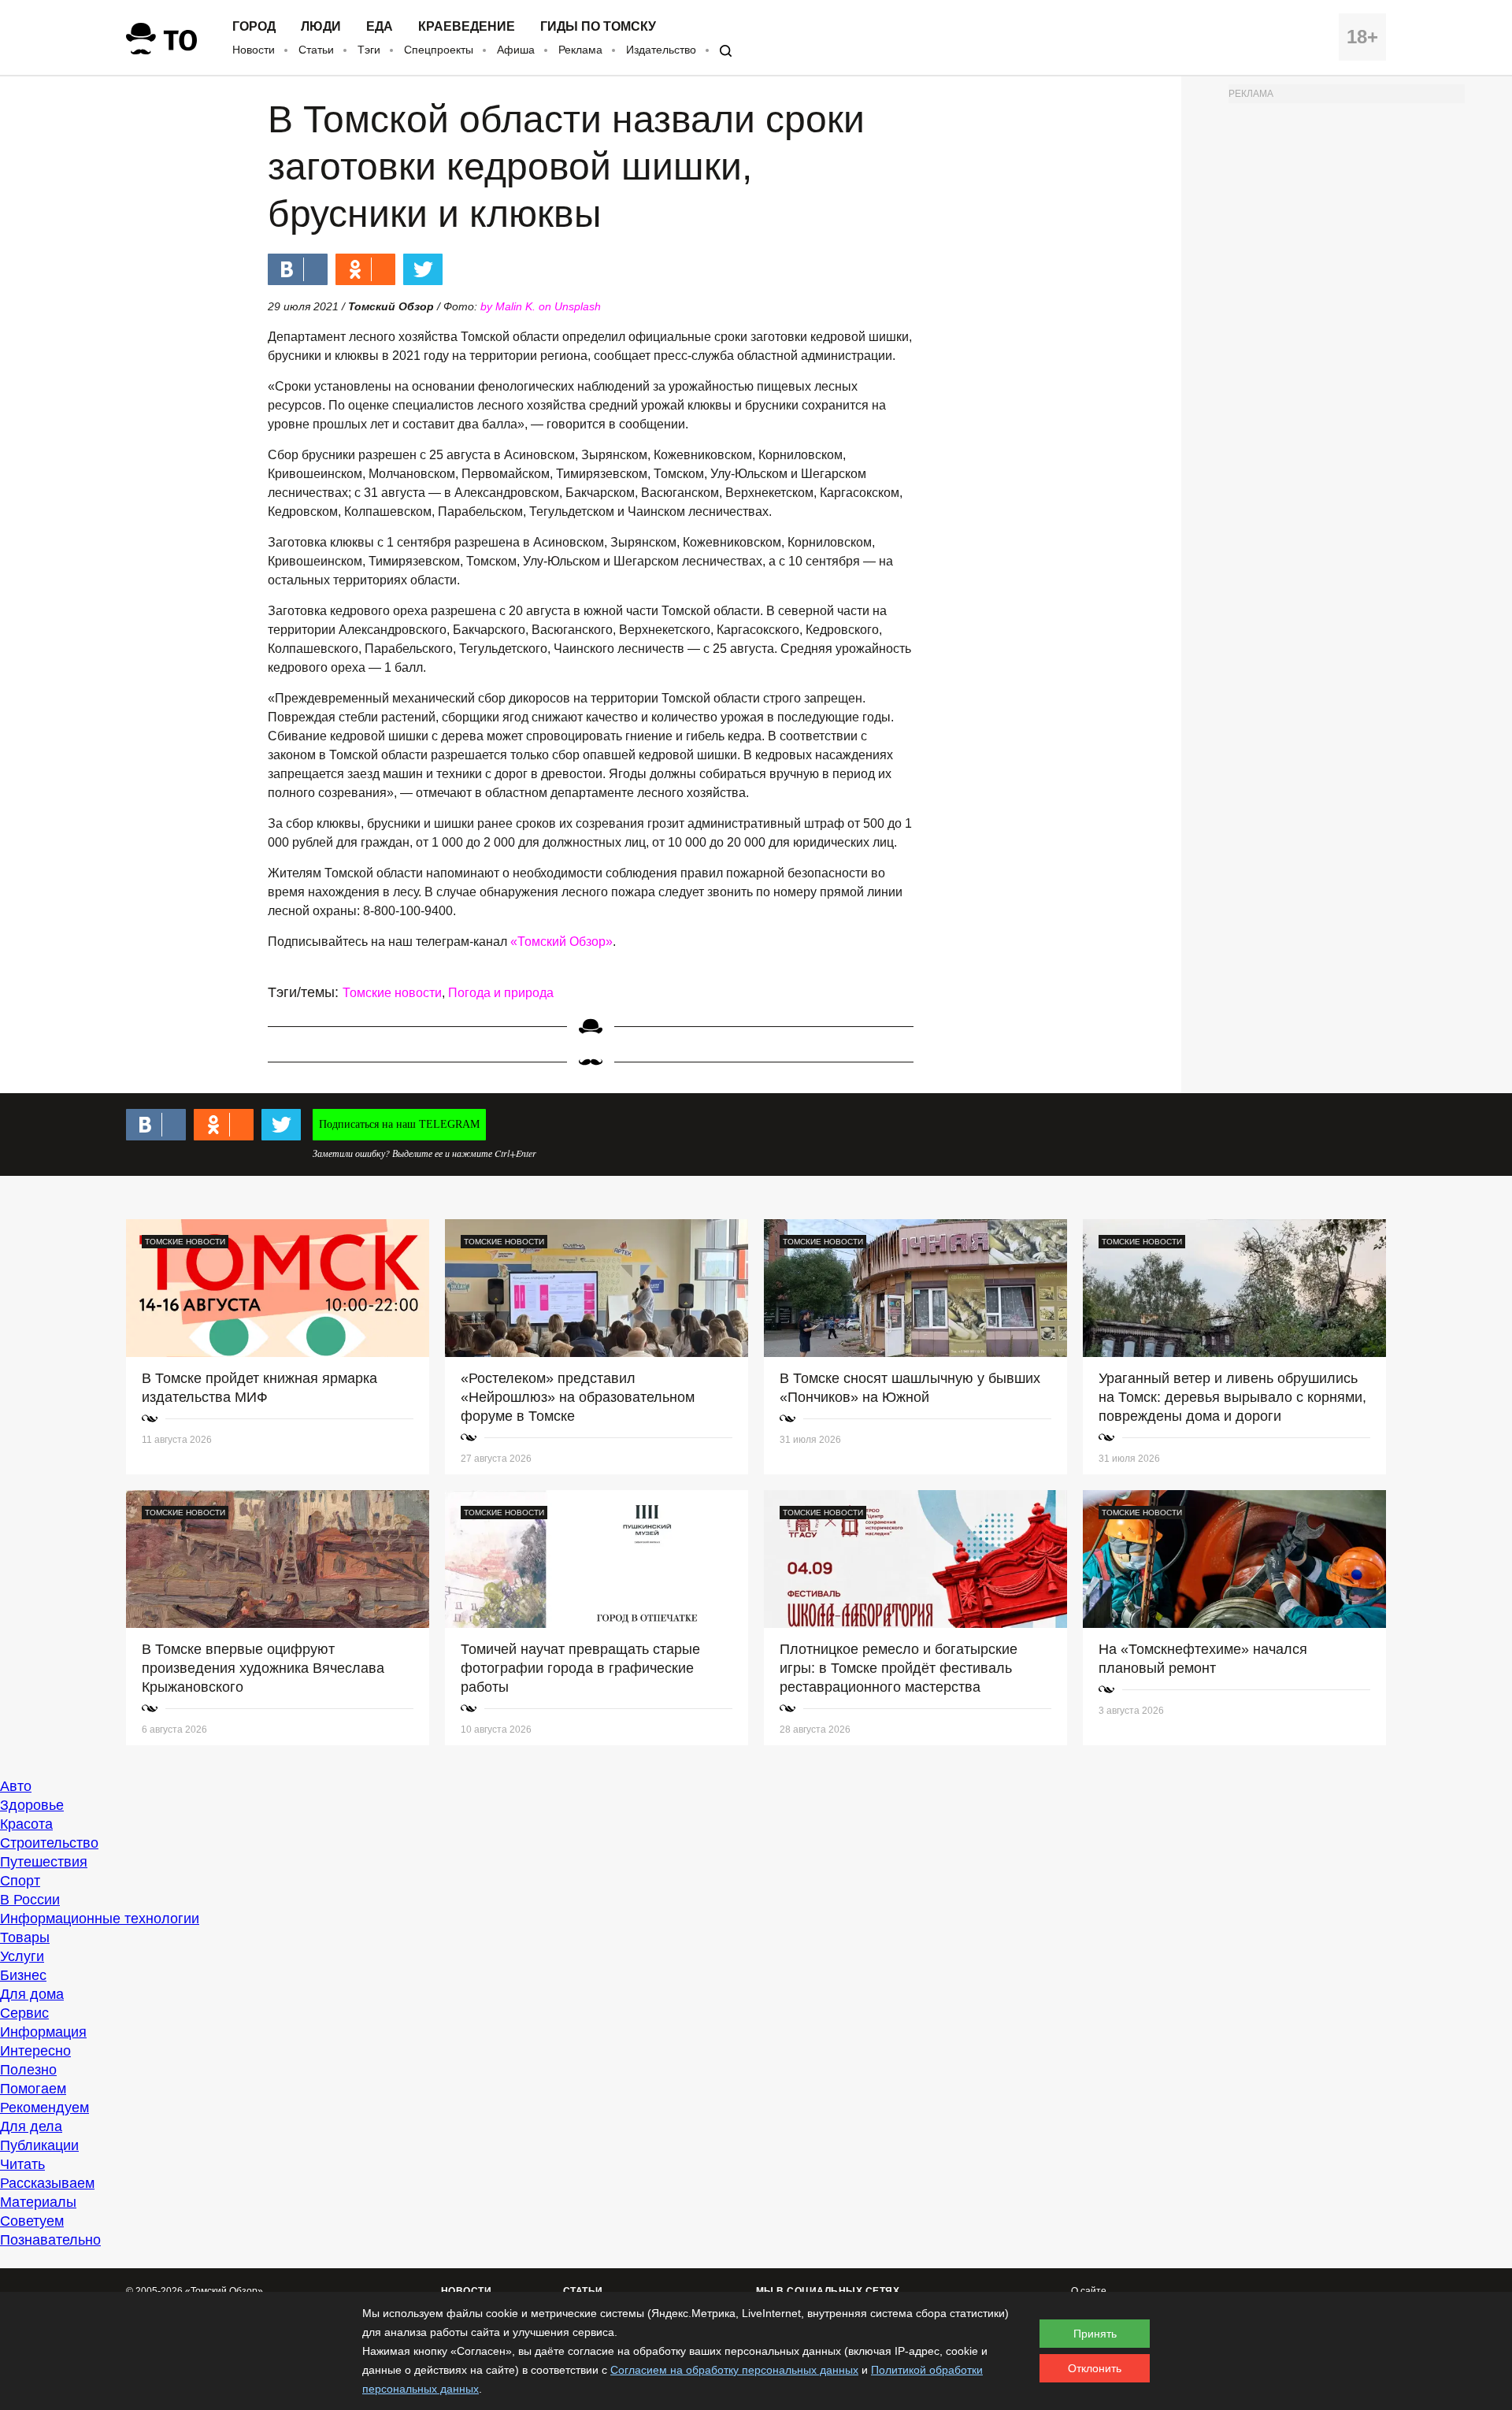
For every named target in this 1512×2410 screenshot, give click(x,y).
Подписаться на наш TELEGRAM (399, 1124)
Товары (25, 1937)
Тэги (369, 50)
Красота (26, 1824)
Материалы (38, 2202)
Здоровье (32, 1805)
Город (254, 27)
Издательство (661, 50)
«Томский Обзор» (561, 942)
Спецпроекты (439, 50)
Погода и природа (501, 993)
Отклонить (1095, 2368)
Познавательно (50, 2240)
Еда (380, 27)
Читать (22, 2164)
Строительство (49, 1843)
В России (30, 1900)
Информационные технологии (100, 1919)
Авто (16, 1786)
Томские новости (392, 993)
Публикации (39, 2145)
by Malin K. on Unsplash (541, 306)
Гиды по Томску (598, 27)
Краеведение (467, 27)
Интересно (35, 2051)
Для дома (32, 1994)
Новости (254, 50)
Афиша (516, 50)
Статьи (316, 50)
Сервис (24, 2013)
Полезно (28, 2070)
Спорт (20, 1881)
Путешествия (44, 1862)
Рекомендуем (44, 2108)
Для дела (31, 2126)
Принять (1095, 2334)
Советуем (32, 2221)
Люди (321, 27)
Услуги (22, 1956)
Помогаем (33, 2089)
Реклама (580, 50)
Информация (43, 2032)
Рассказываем (47, 2183)
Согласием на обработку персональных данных (734, 2370)
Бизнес (23, 1975)
